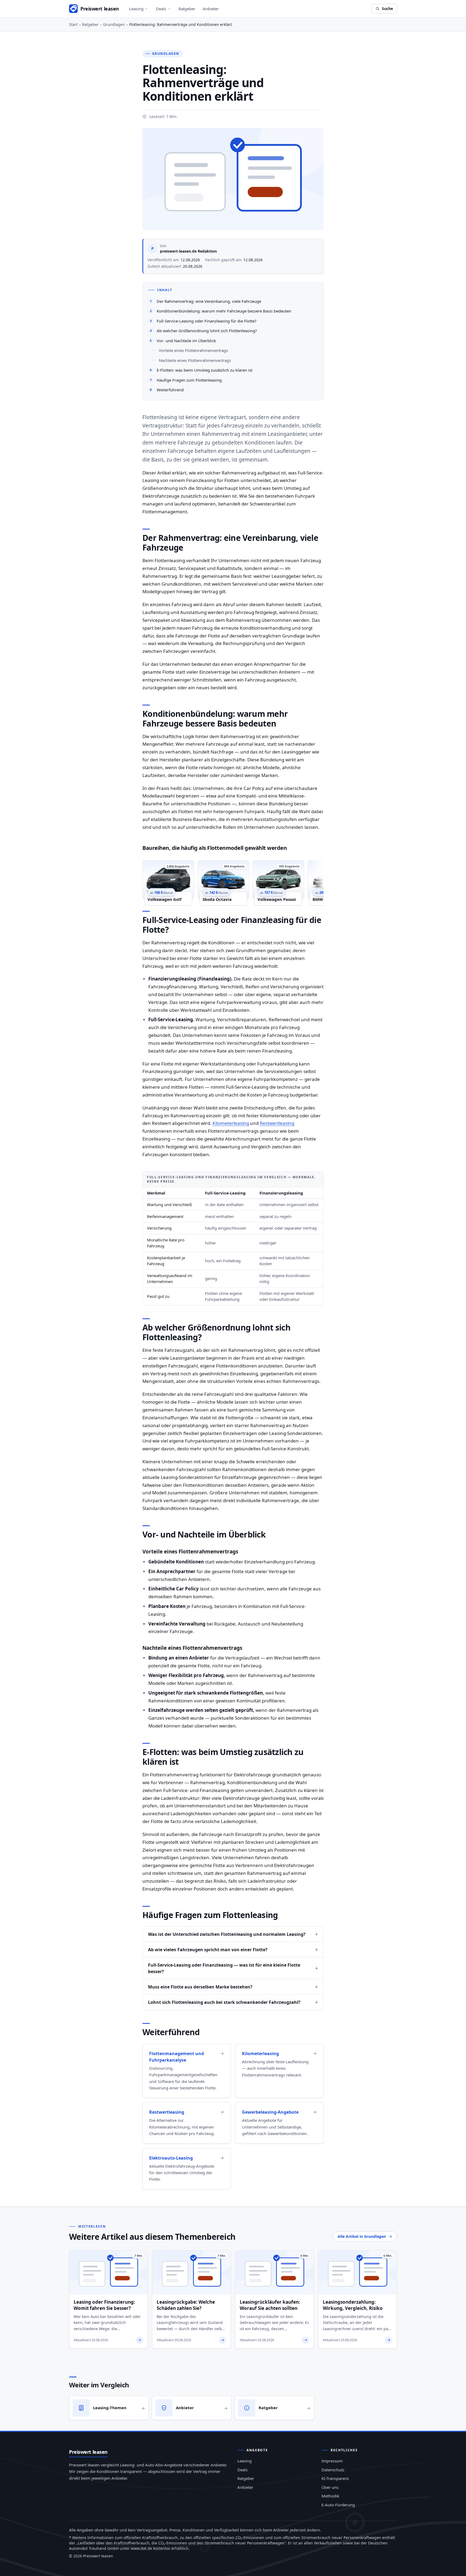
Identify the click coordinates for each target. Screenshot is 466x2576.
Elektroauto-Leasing (171, 2158)
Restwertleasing (277, 1123)
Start (73, 24)
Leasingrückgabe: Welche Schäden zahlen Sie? (186, 2305)
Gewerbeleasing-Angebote (270, 2112)
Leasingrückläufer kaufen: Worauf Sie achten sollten (270, 2305)
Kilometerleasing (231, 1123)
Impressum (332, 2461)
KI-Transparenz (335, 2478)
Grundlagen (114, 24)
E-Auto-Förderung (338, 2505)
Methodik (330, 2496)
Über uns (330, 2487)
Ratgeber (187, 9)
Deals (161, 9)
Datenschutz (333, 2470)
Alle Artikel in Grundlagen (362, 2236)
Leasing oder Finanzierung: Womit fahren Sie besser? (104, 2305)
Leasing (136, 9)
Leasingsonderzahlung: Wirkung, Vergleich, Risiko (353, 2305)
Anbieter (211, 9)
